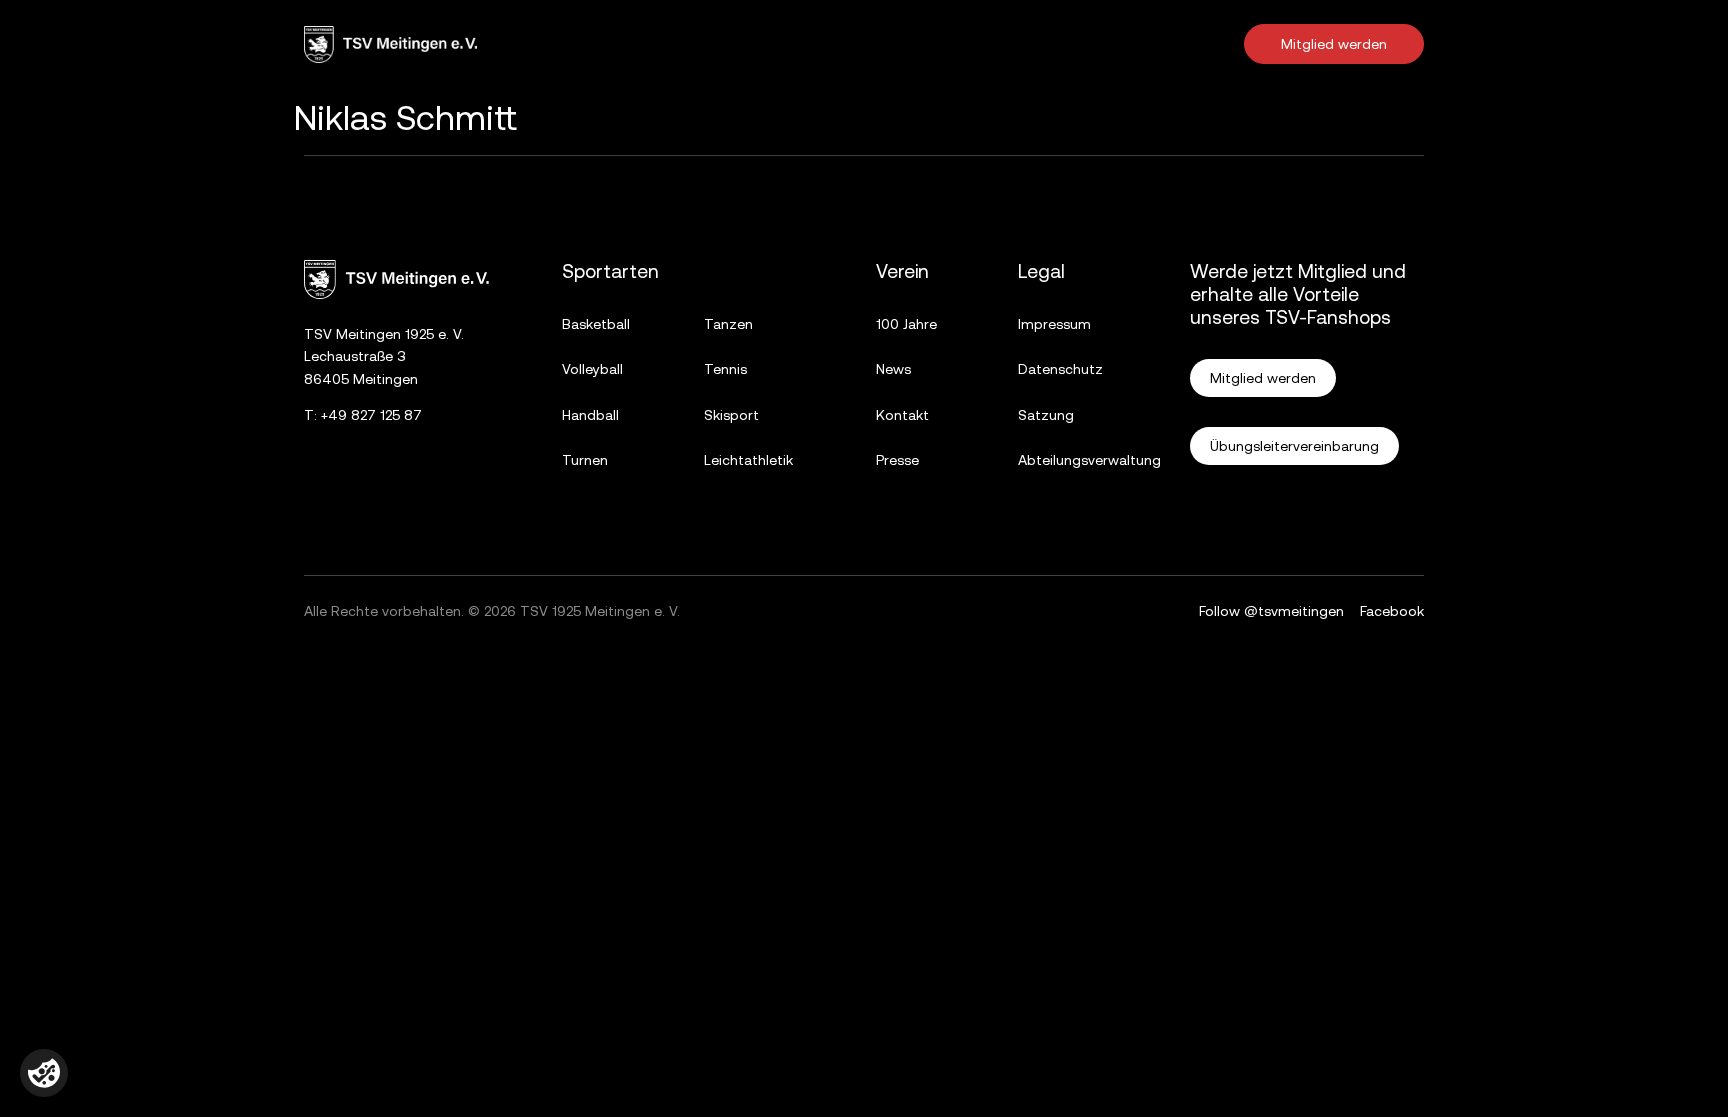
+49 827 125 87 (371, 415)
